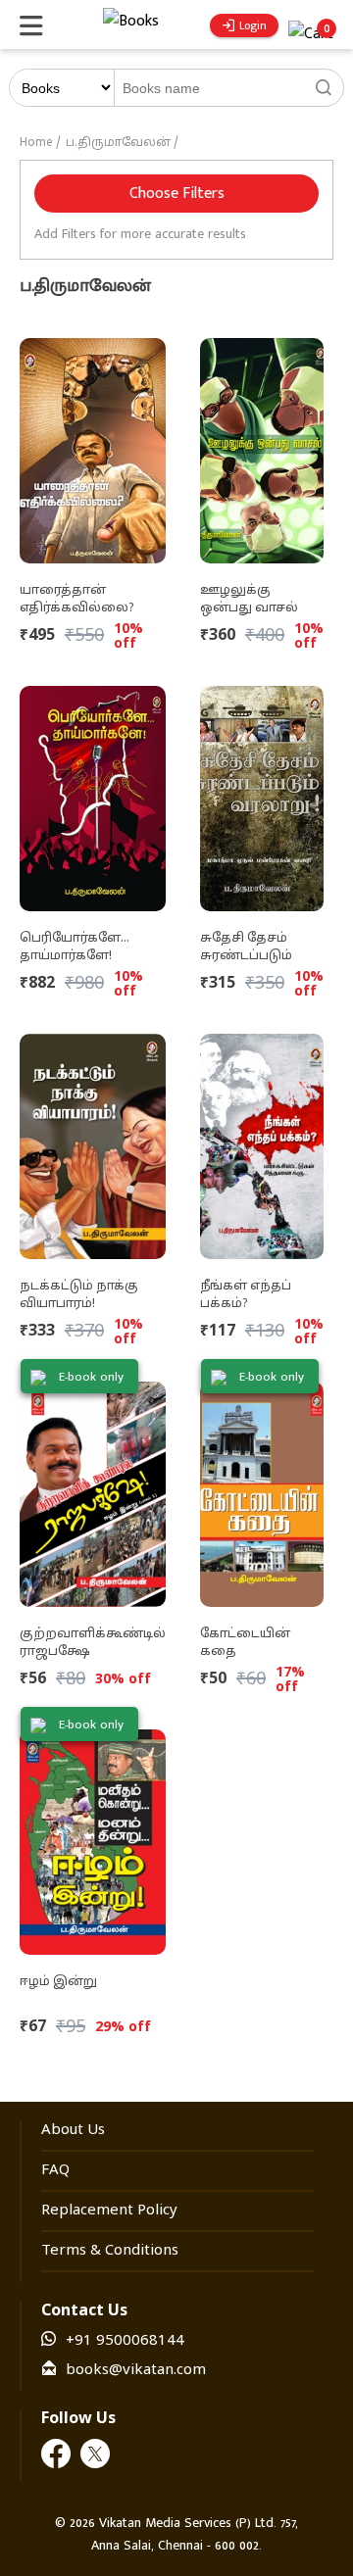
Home (36, 143)
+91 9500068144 (125, 2341)
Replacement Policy (109, 2211)
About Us (73, 2131)
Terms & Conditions (110, 2251)
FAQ (55, 2171)
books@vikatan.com (136, 2371)
